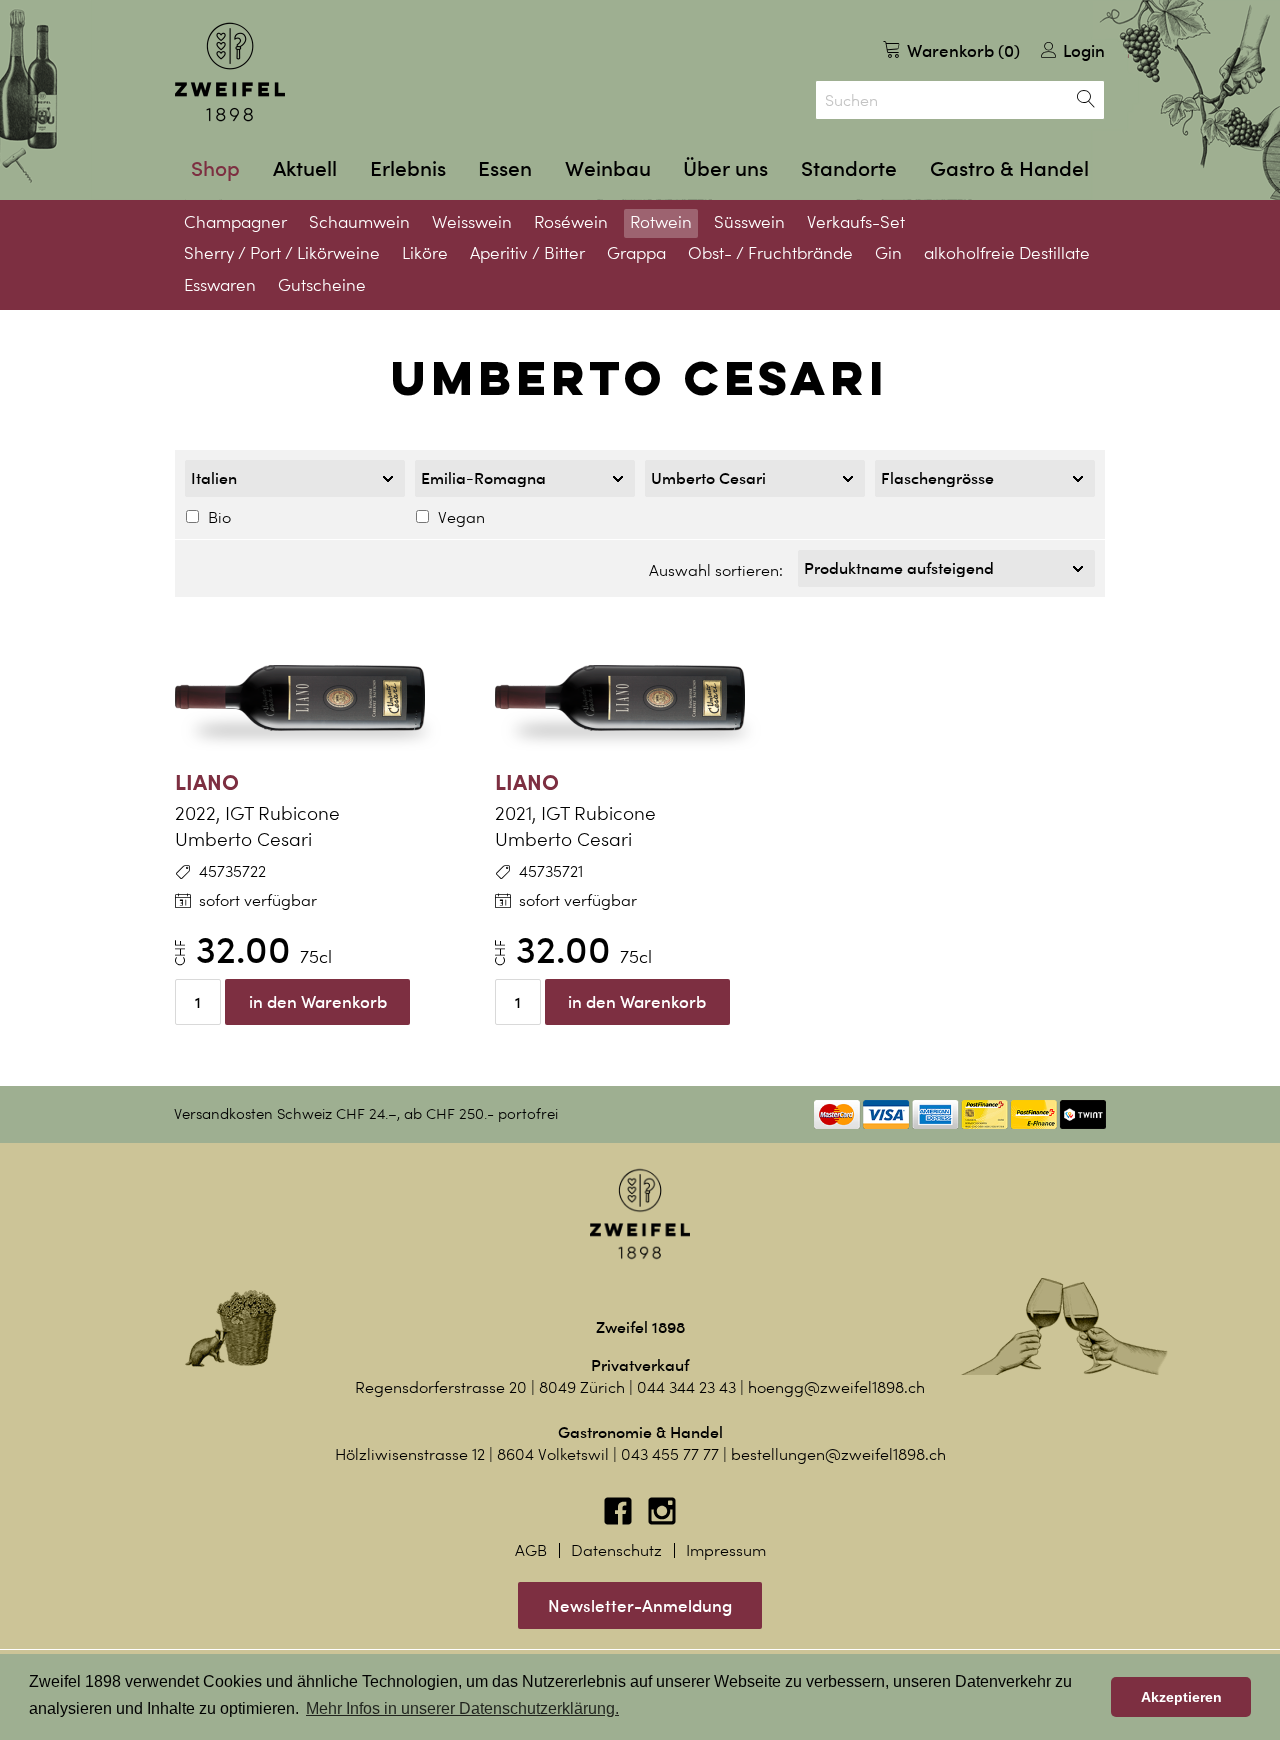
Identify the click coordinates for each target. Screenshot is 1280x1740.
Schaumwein (359, 222)
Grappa (636, 253)
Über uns (725, 168)
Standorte (849, 168)
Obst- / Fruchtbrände (770, 253)
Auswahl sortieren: (716, 570)
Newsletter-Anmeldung (640, 1605)
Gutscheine (322, 285)
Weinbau (608, 168)
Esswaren (220, 285)
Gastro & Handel (1009, 168)
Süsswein (749, 222)
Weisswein (472, 222)
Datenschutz (616, 1550)
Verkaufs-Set (856, 222)
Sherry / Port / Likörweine (282, 253)
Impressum (726, 1550)
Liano (207, 781)
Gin (888, 253)
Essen (505, 168)
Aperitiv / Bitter (527, 253)
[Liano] (320, 698)
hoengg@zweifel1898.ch (836, 1387)
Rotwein (661, 222)
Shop (215, 168)
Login (1082, 50)
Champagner (235, 222)
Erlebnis (408, 168)
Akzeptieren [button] (1181, 1697)
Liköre (425, 253)
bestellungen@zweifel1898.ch (838, 1454)
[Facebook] (620, 1520)
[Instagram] (662, 1520)
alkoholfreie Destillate (1007, 253)
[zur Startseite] (230, 72)
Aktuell (305, 168)
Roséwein (571, 222)
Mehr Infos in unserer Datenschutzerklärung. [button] (462, 1708)
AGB (531, 1550)
